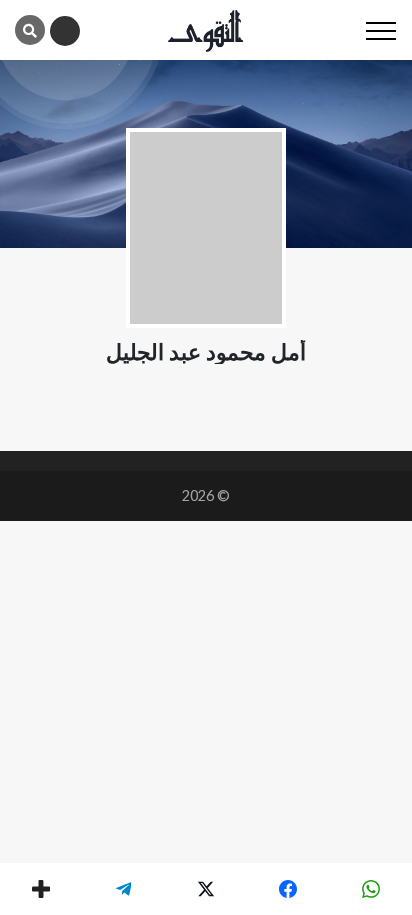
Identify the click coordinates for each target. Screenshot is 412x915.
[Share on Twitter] (206, 889)
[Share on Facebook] (288, 889)
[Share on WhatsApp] (371, 889)
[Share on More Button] (41, 889)
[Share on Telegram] (123, 889)
